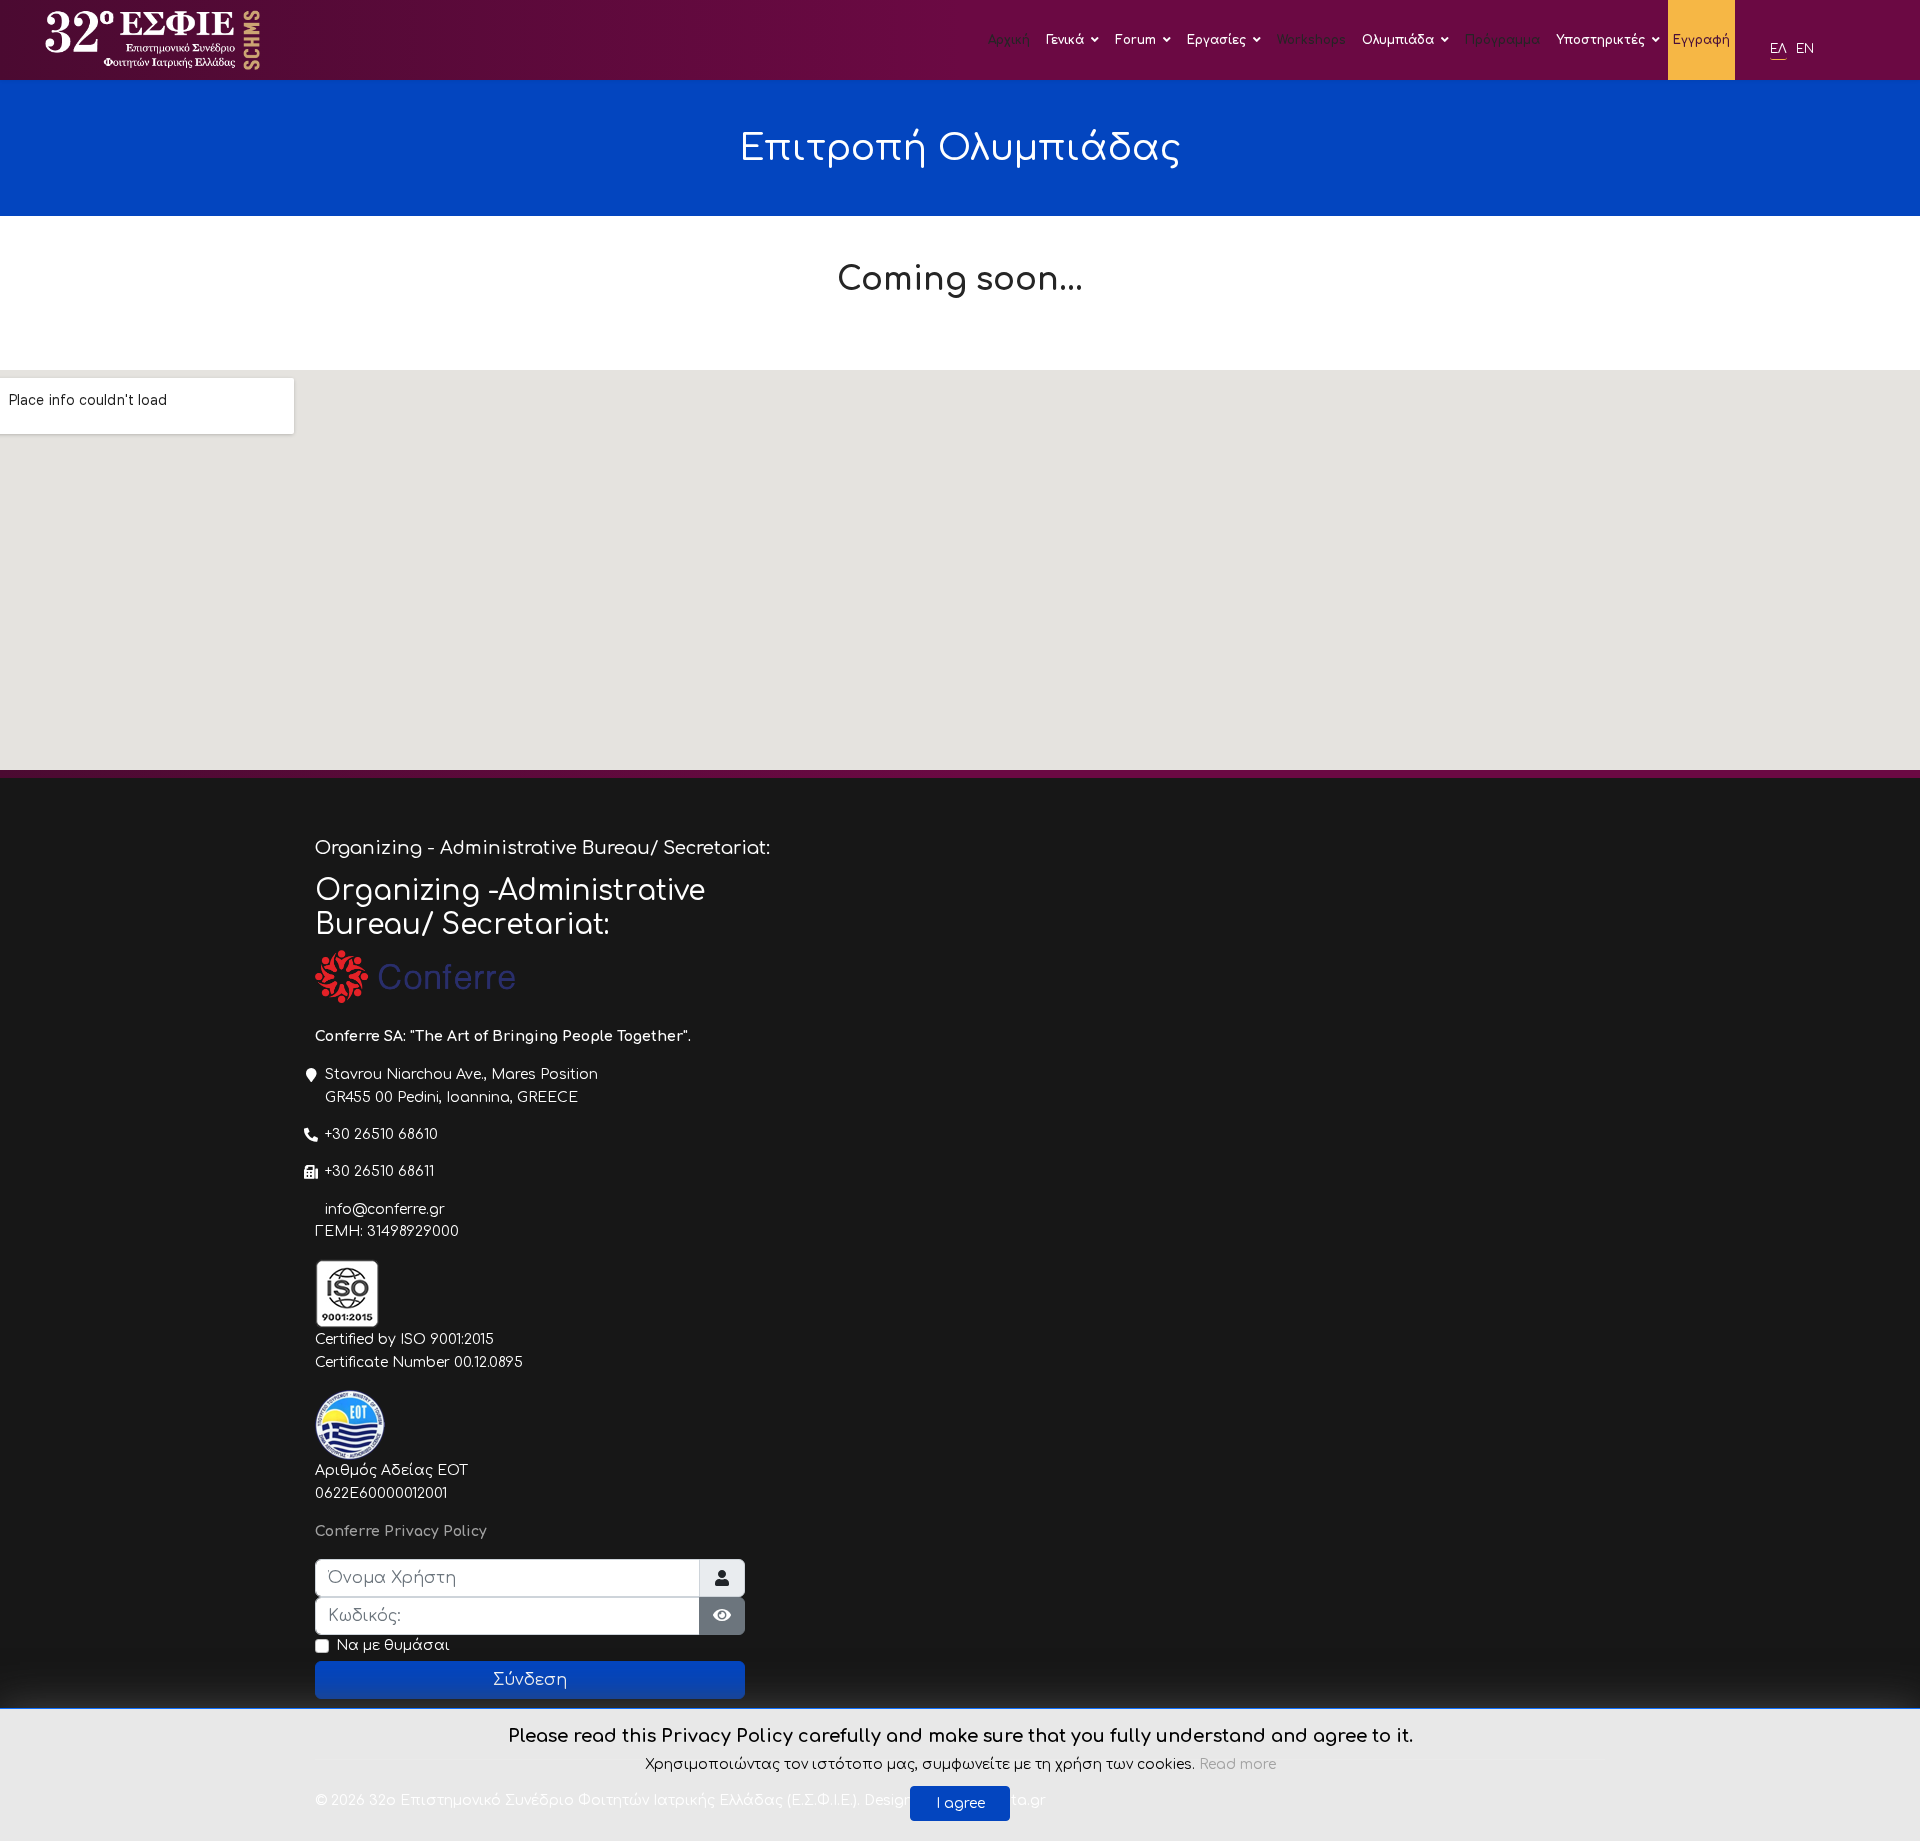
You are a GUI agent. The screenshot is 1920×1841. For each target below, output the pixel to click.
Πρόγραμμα (1502, 40)
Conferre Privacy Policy (401, 1531)
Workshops (1311, 40)
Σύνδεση (530, 1680)
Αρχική (1009, 40)
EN (1805, 49)
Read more (1237, 1764)
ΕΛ (1778, 49)
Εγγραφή (1701, 40)
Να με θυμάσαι (393, 1645)
